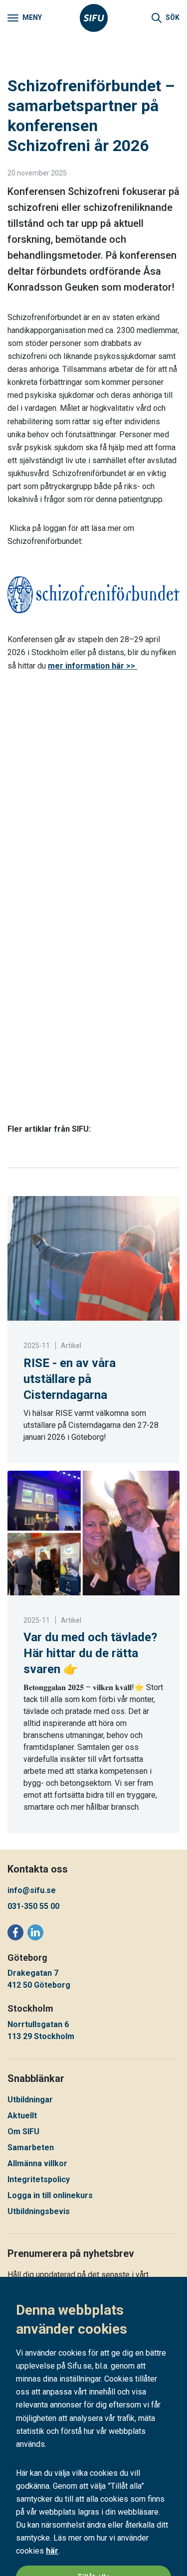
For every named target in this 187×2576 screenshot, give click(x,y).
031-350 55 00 (33, 1906)
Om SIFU (23, 2132)
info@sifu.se (32, 1890)
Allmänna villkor (37, 2163)
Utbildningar (30, 2100)
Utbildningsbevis (39, 2211)
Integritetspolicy (39, 2179)
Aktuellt (22, 2116)
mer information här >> (93, 666)
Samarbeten (31, 2147)
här (52, 2551)
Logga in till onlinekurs (50, 2195)
